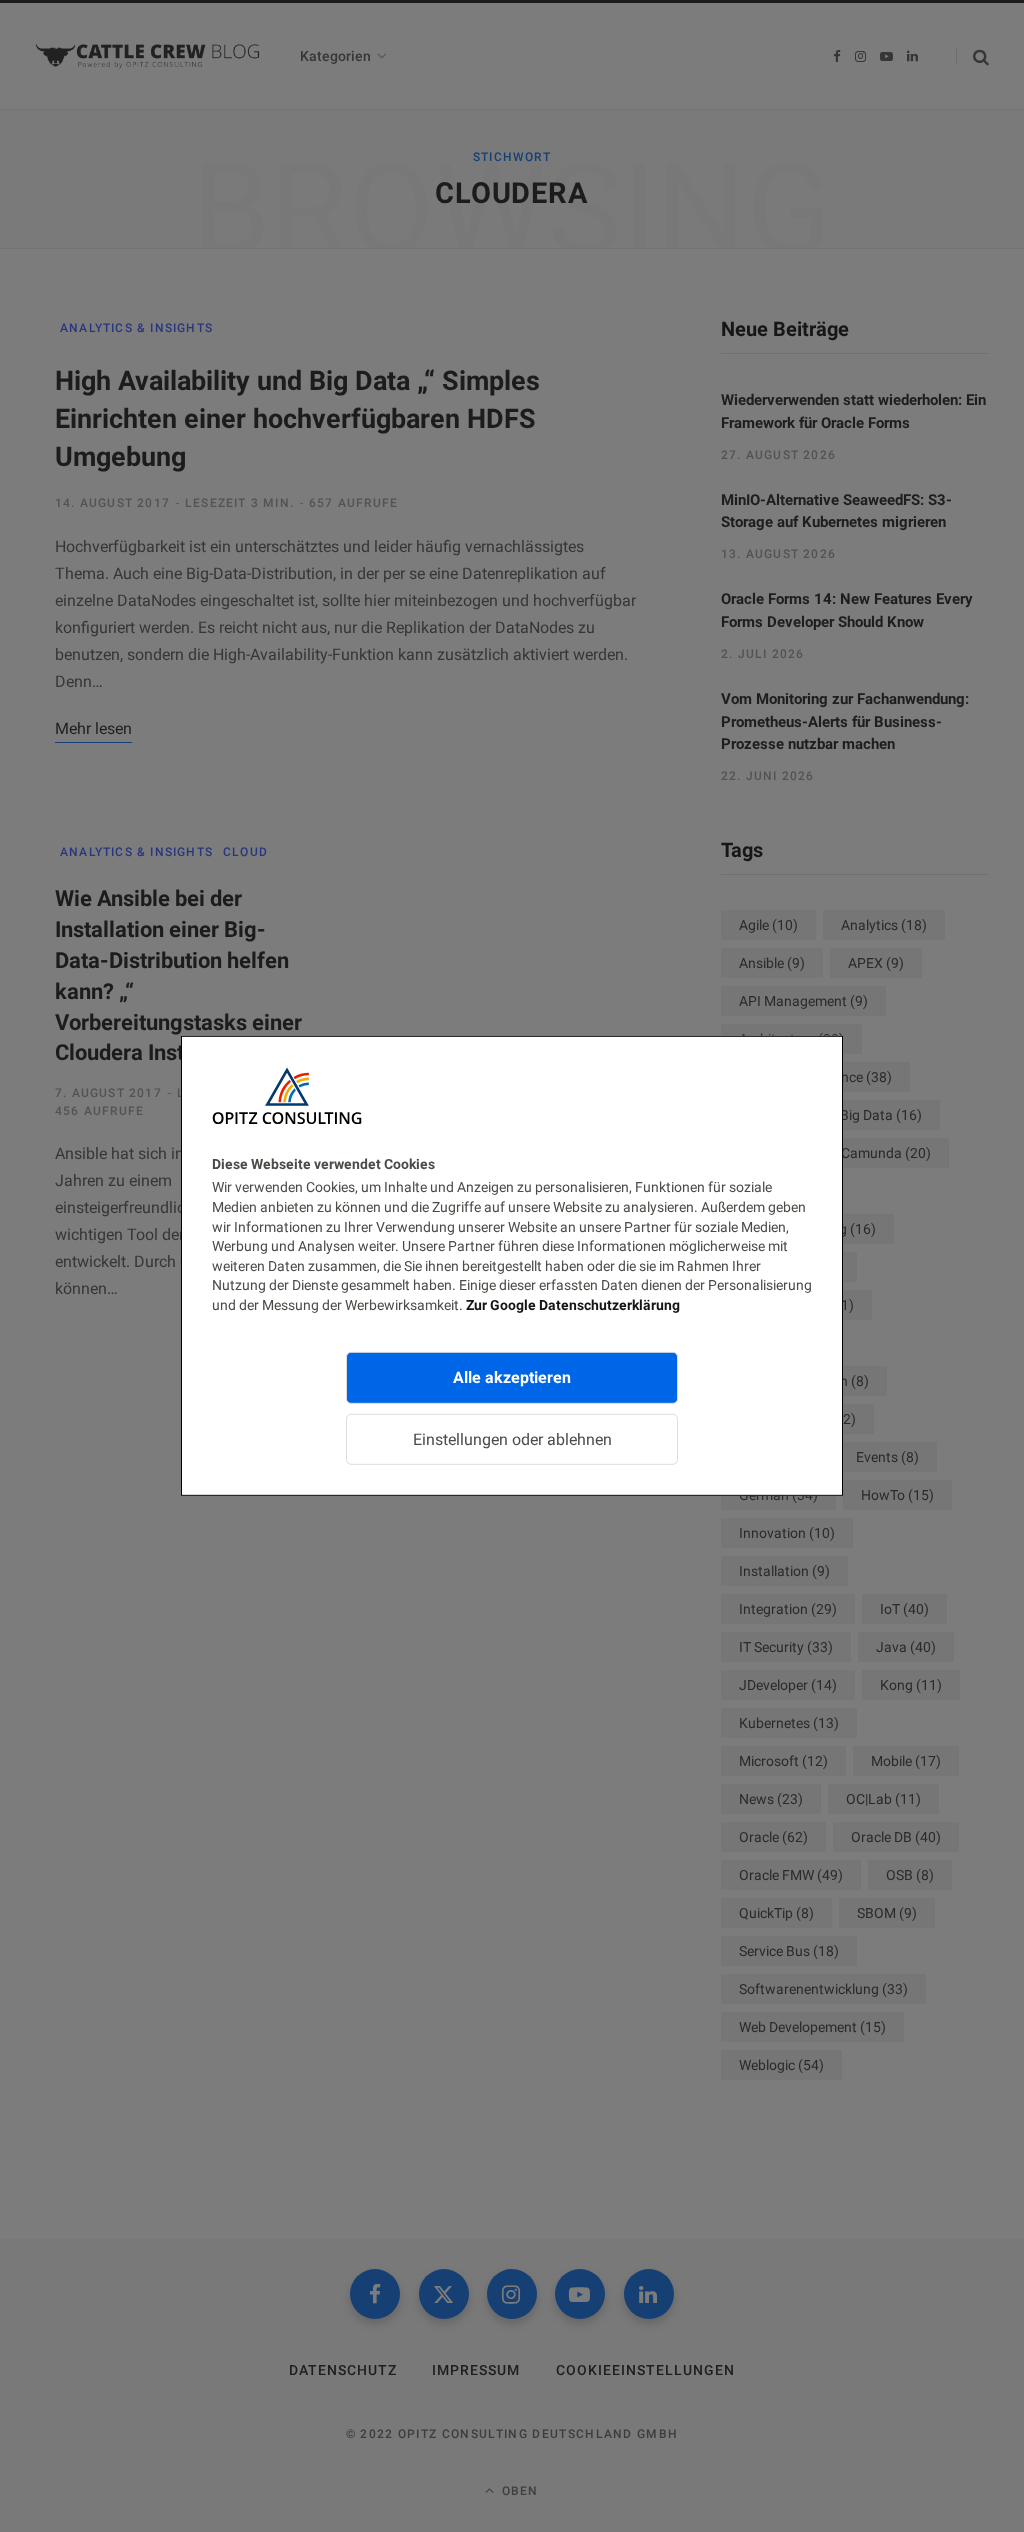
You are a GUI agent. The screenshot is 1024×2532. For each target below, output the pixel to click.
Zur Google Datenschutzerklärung (573, 1305)
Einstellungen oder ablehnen (512, 1438)
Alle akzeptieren (512, 1376)
